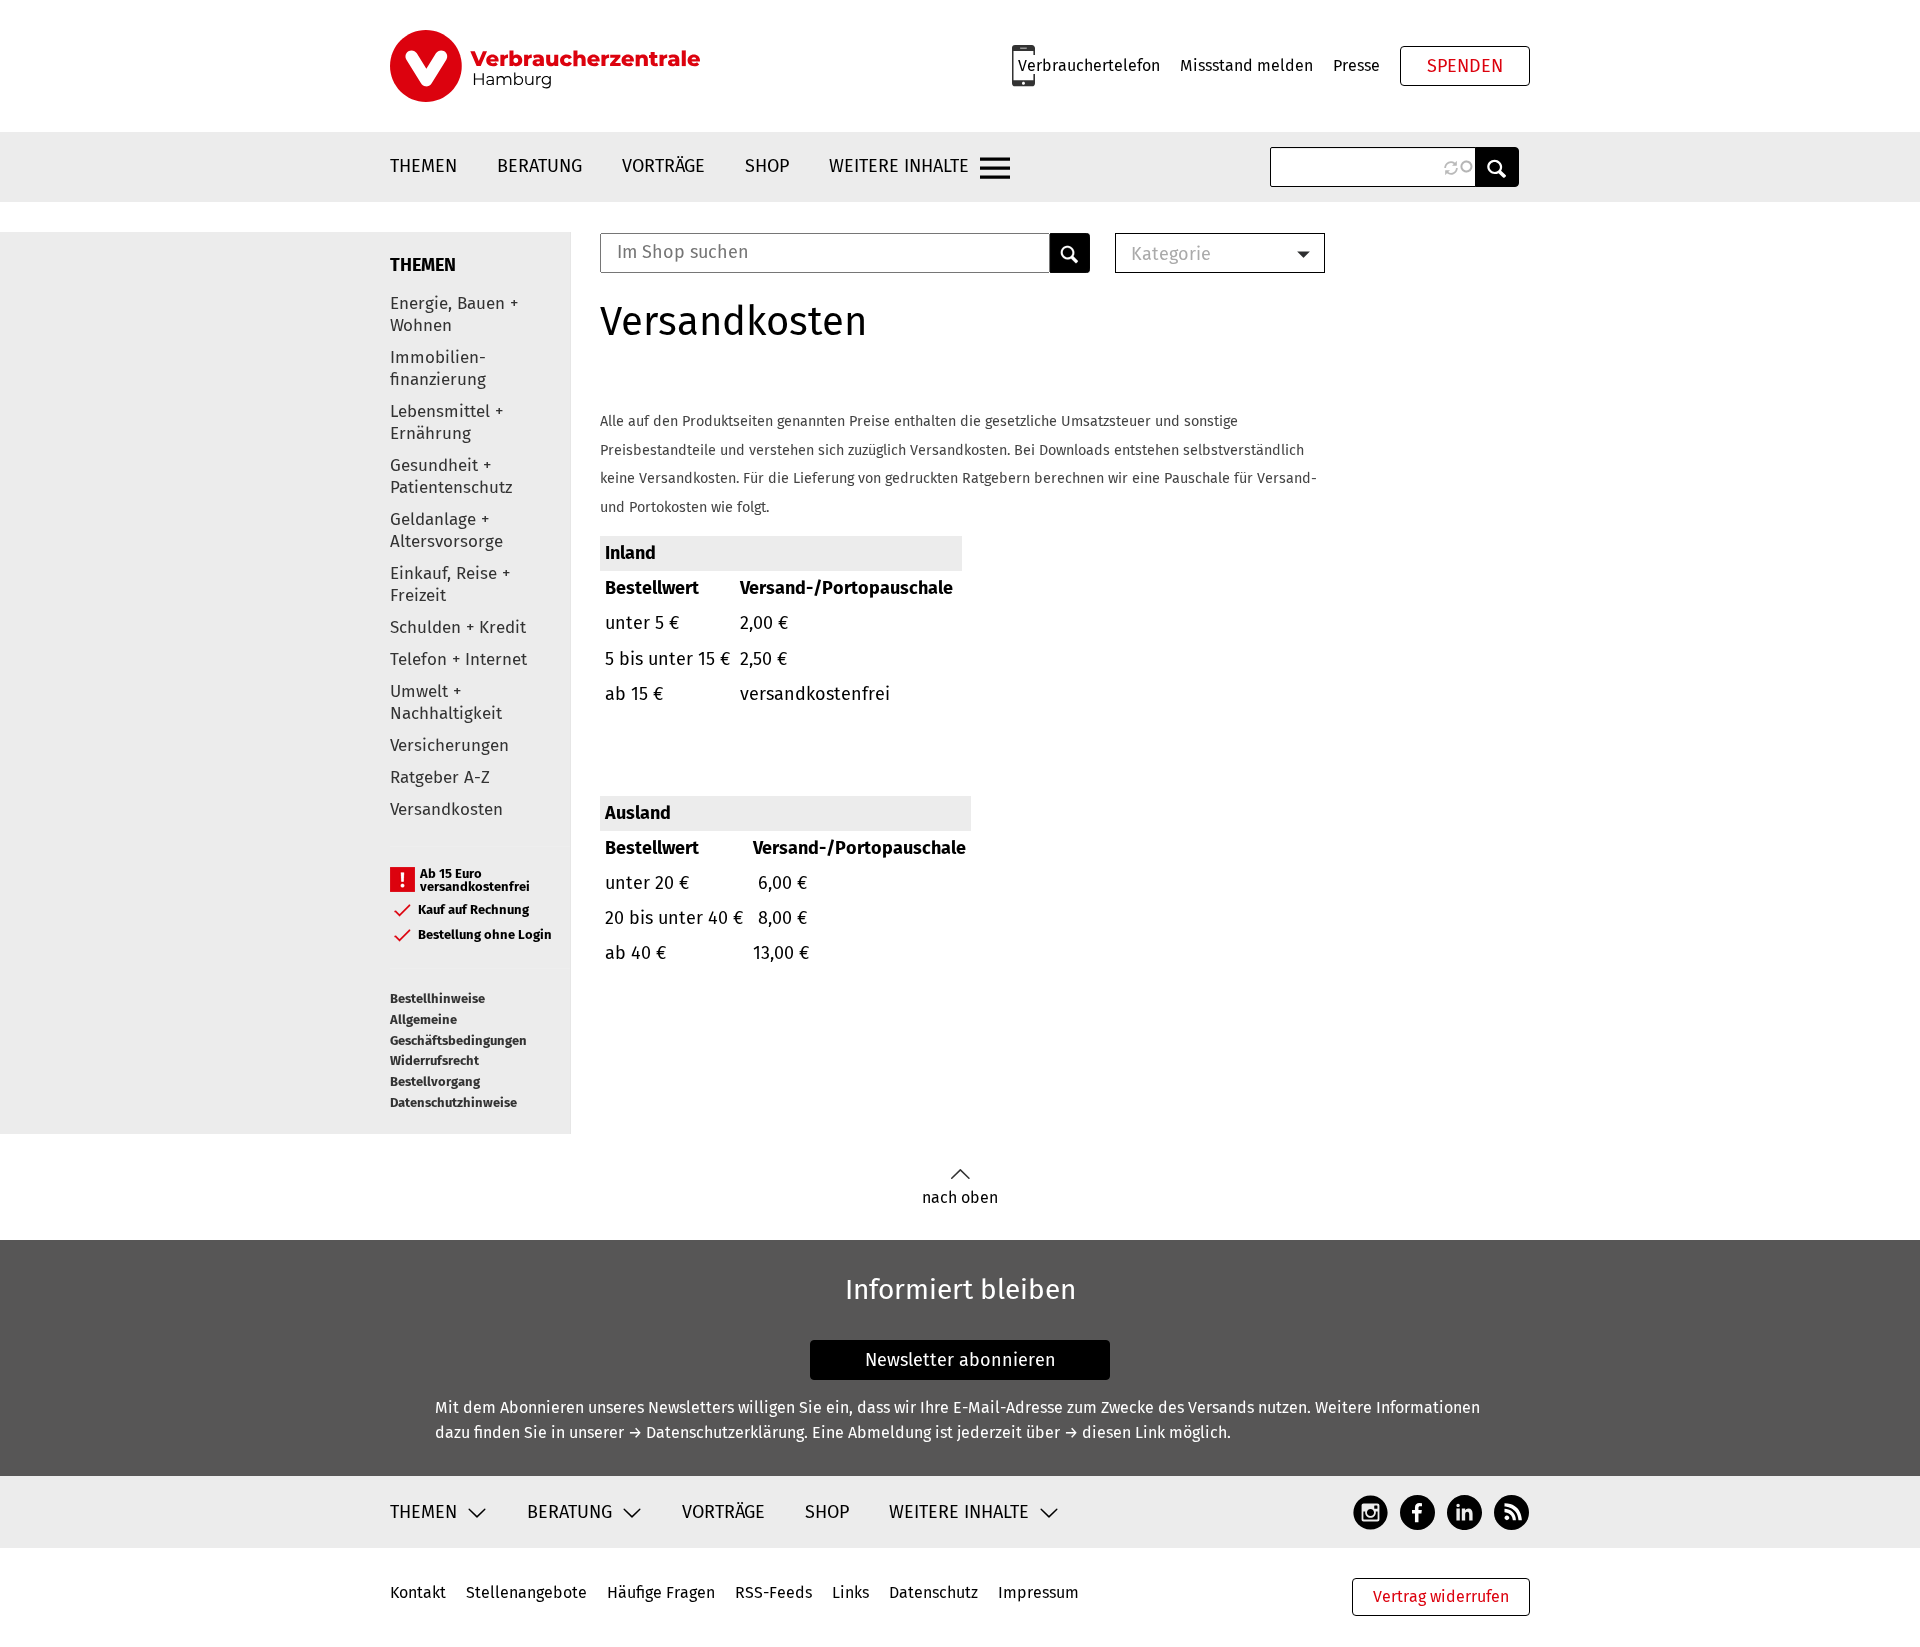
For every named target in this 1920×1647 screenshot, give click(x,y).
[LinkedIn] (1464, 1511)
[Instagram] (1370, 1511)
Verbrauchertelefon (1089, 65)
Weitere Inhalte (899, 166)
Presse (1356, 65)
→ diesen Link (1114, 1432)
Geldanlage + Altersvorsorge (446, 530)
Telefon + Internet (458, 659)
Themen (423, 166)
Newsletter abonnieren (960, 1360)
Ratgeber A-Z (440, 777)
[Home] (545, 66)
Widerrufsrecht (434, 1060)
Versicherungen (449, 745)
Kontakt (418, 1592)
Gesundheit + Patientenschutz (451, 476)
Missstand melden (1246, 65)
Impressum (1038, 1592)
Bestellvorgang (435, 1081)
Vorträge (663, 166)
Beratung (539, 166)
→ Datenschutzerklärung (716, 1432)
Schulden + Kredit (458, 627)
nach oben (960, 1197)
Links (850, 1592)
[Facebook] (1417, 1511)
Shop (767, 166)
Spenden (1465, 66)
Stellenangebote (526, 1592)
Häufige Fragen (661, 1592)
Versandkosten (446, 809)
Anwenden (1497, 167)
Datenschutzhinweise (453, 1102)
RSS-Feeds (773, 1592)
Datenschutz (933, 1592)
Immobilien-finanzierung (438, 368)
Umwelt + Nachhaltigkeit (446, 702)
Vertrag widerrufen (1441, 1596)
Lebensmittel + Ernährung (446, 422)
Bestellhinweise (437, 998)
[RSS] (1511, 1511)
